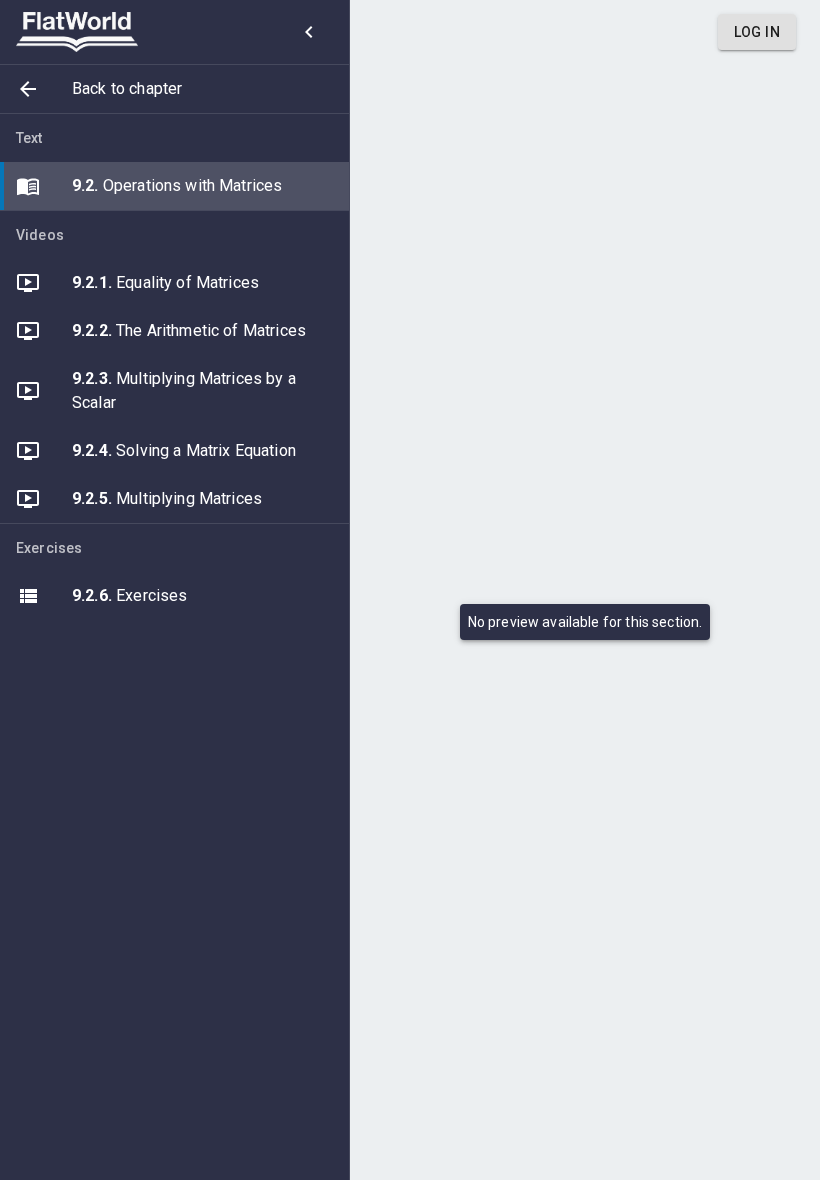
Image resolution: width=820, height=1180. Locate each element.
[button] (174, 89)
